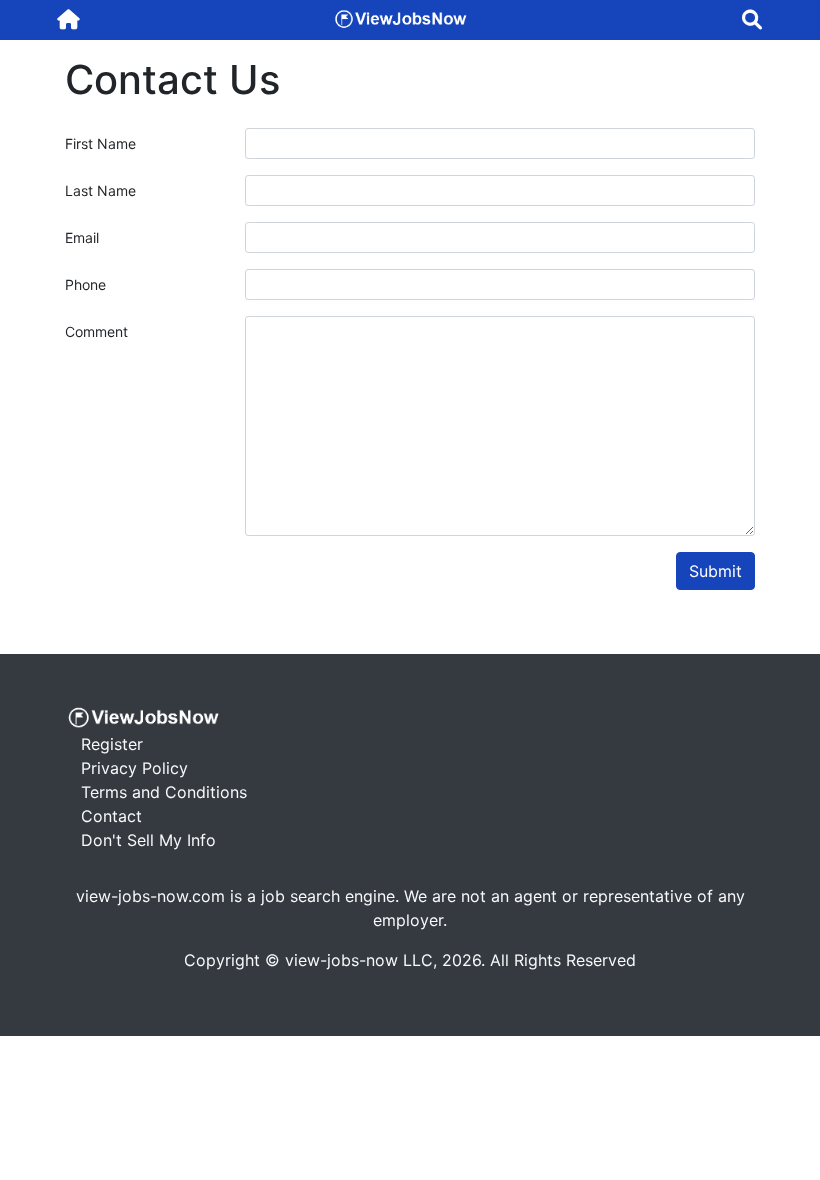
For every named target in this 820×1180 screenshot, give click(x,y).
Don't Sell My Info (148, 840)
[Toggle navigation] (751, 20)
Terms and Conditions (164, 792)
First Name (100, 143)
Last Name (100, 190)
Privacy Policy (134, 768)
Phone (85, 284)
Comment (96, 331)
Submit (715, 571)
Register (112, 744)
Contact (111, 816)
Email (82, 237)
